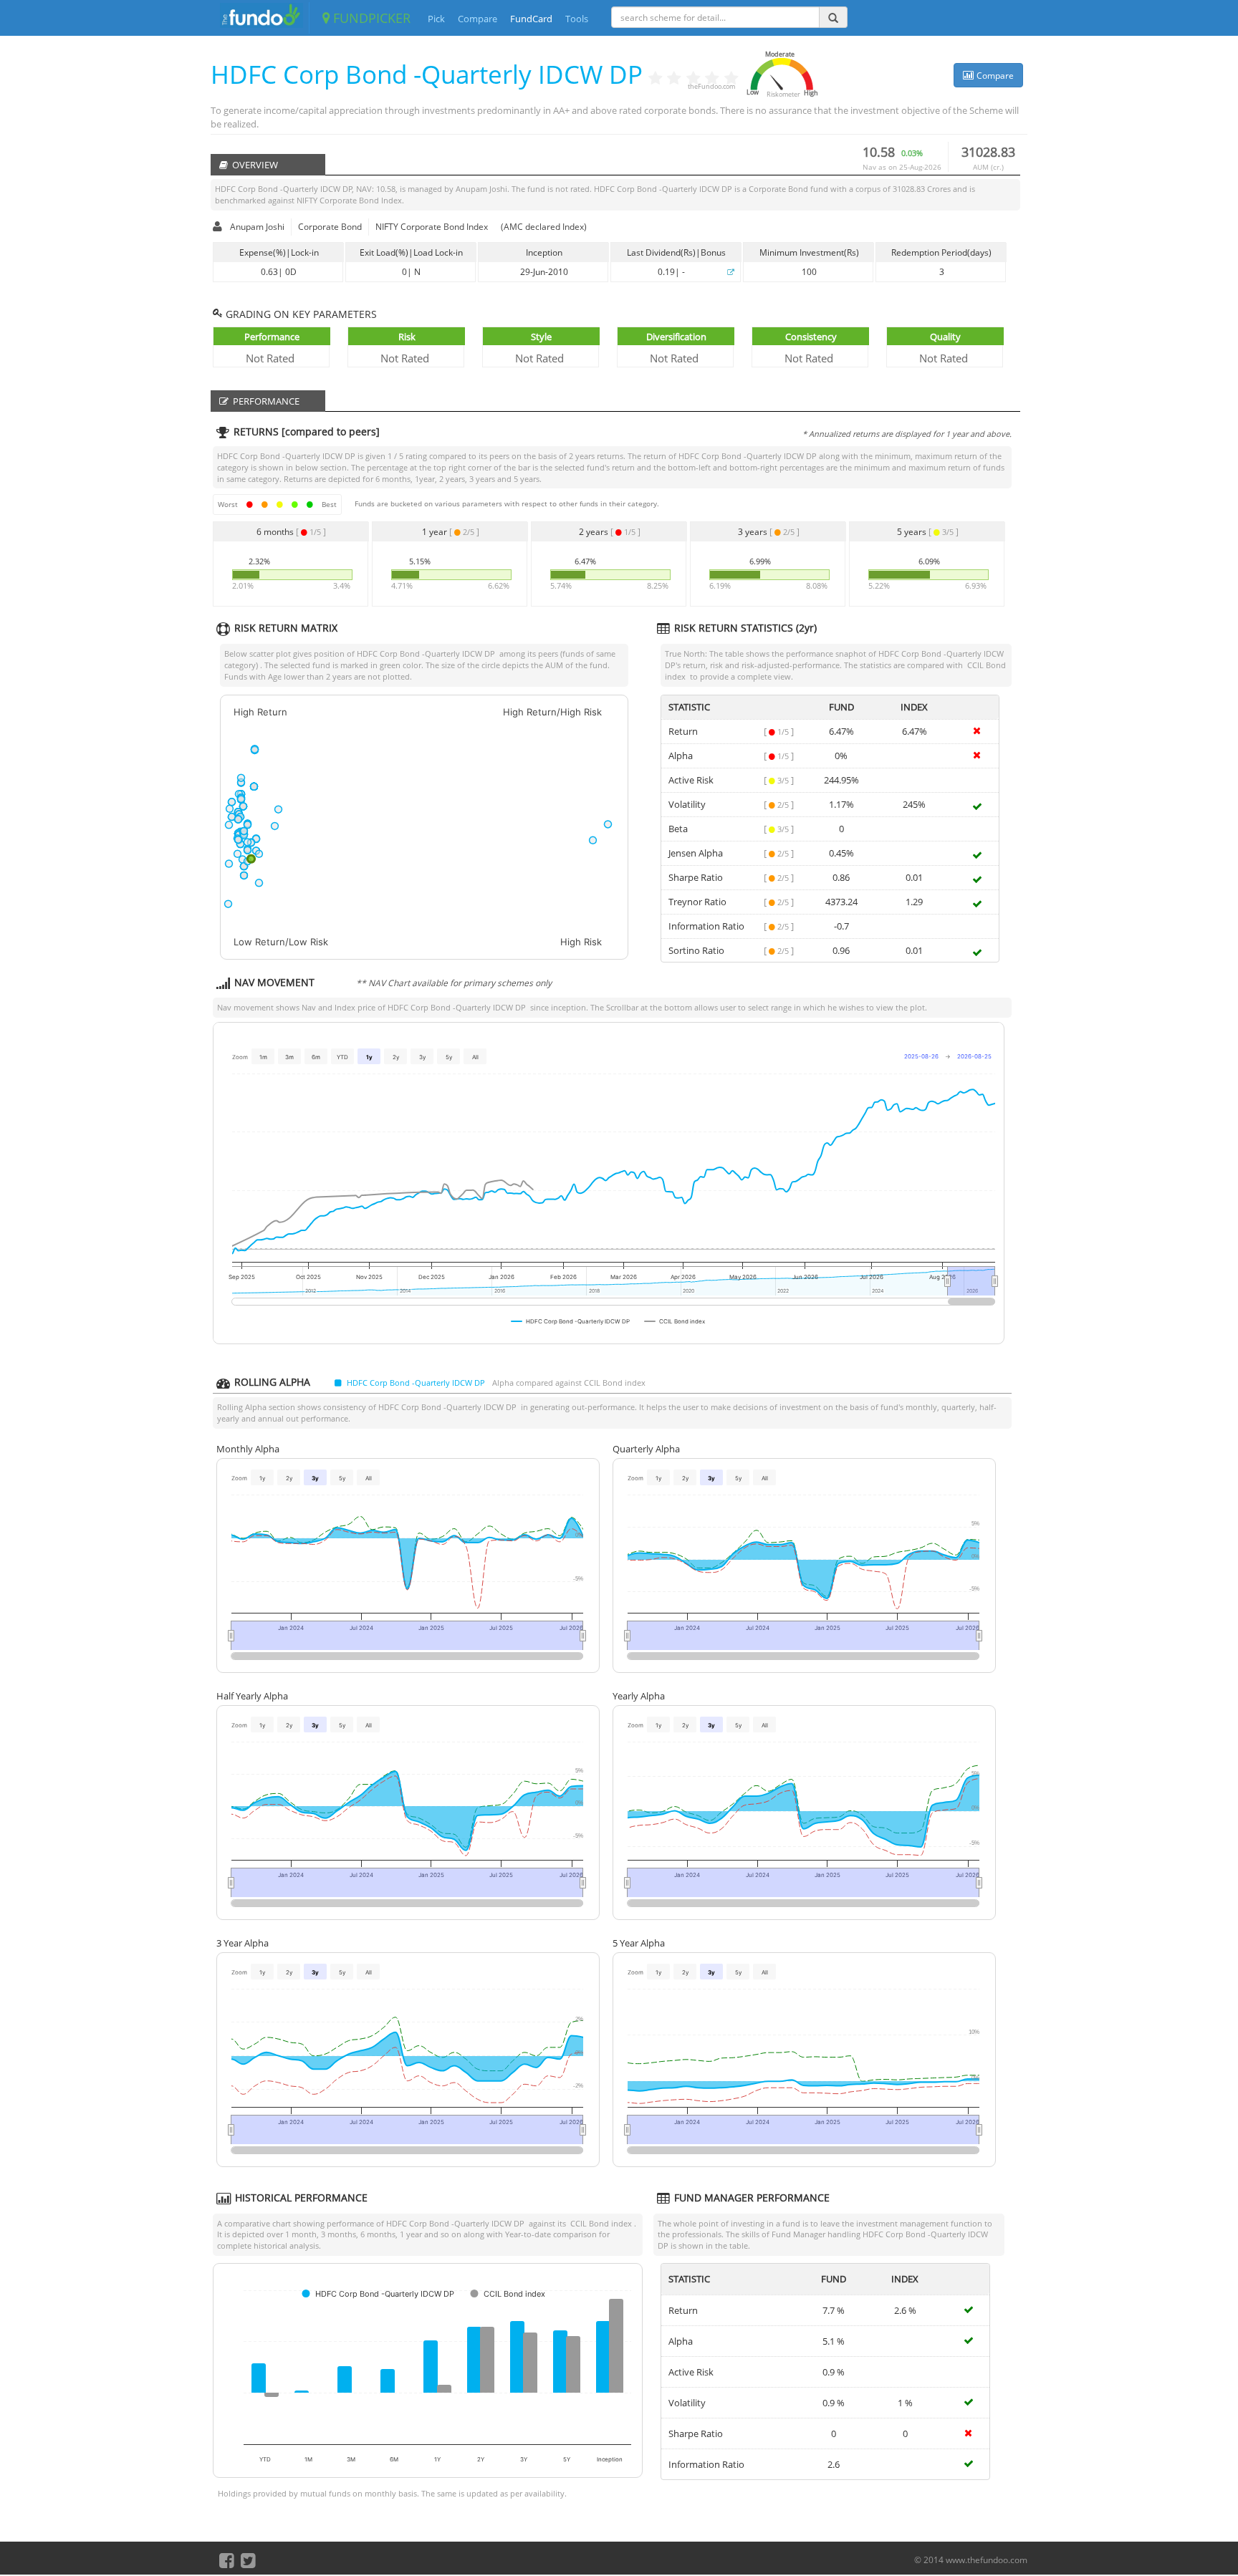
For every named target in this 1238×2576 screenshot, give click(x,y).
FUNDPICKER (370, 18)
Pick (436, 19)
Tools (577, 19)
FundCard (531, 19)
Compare (478, 19)
